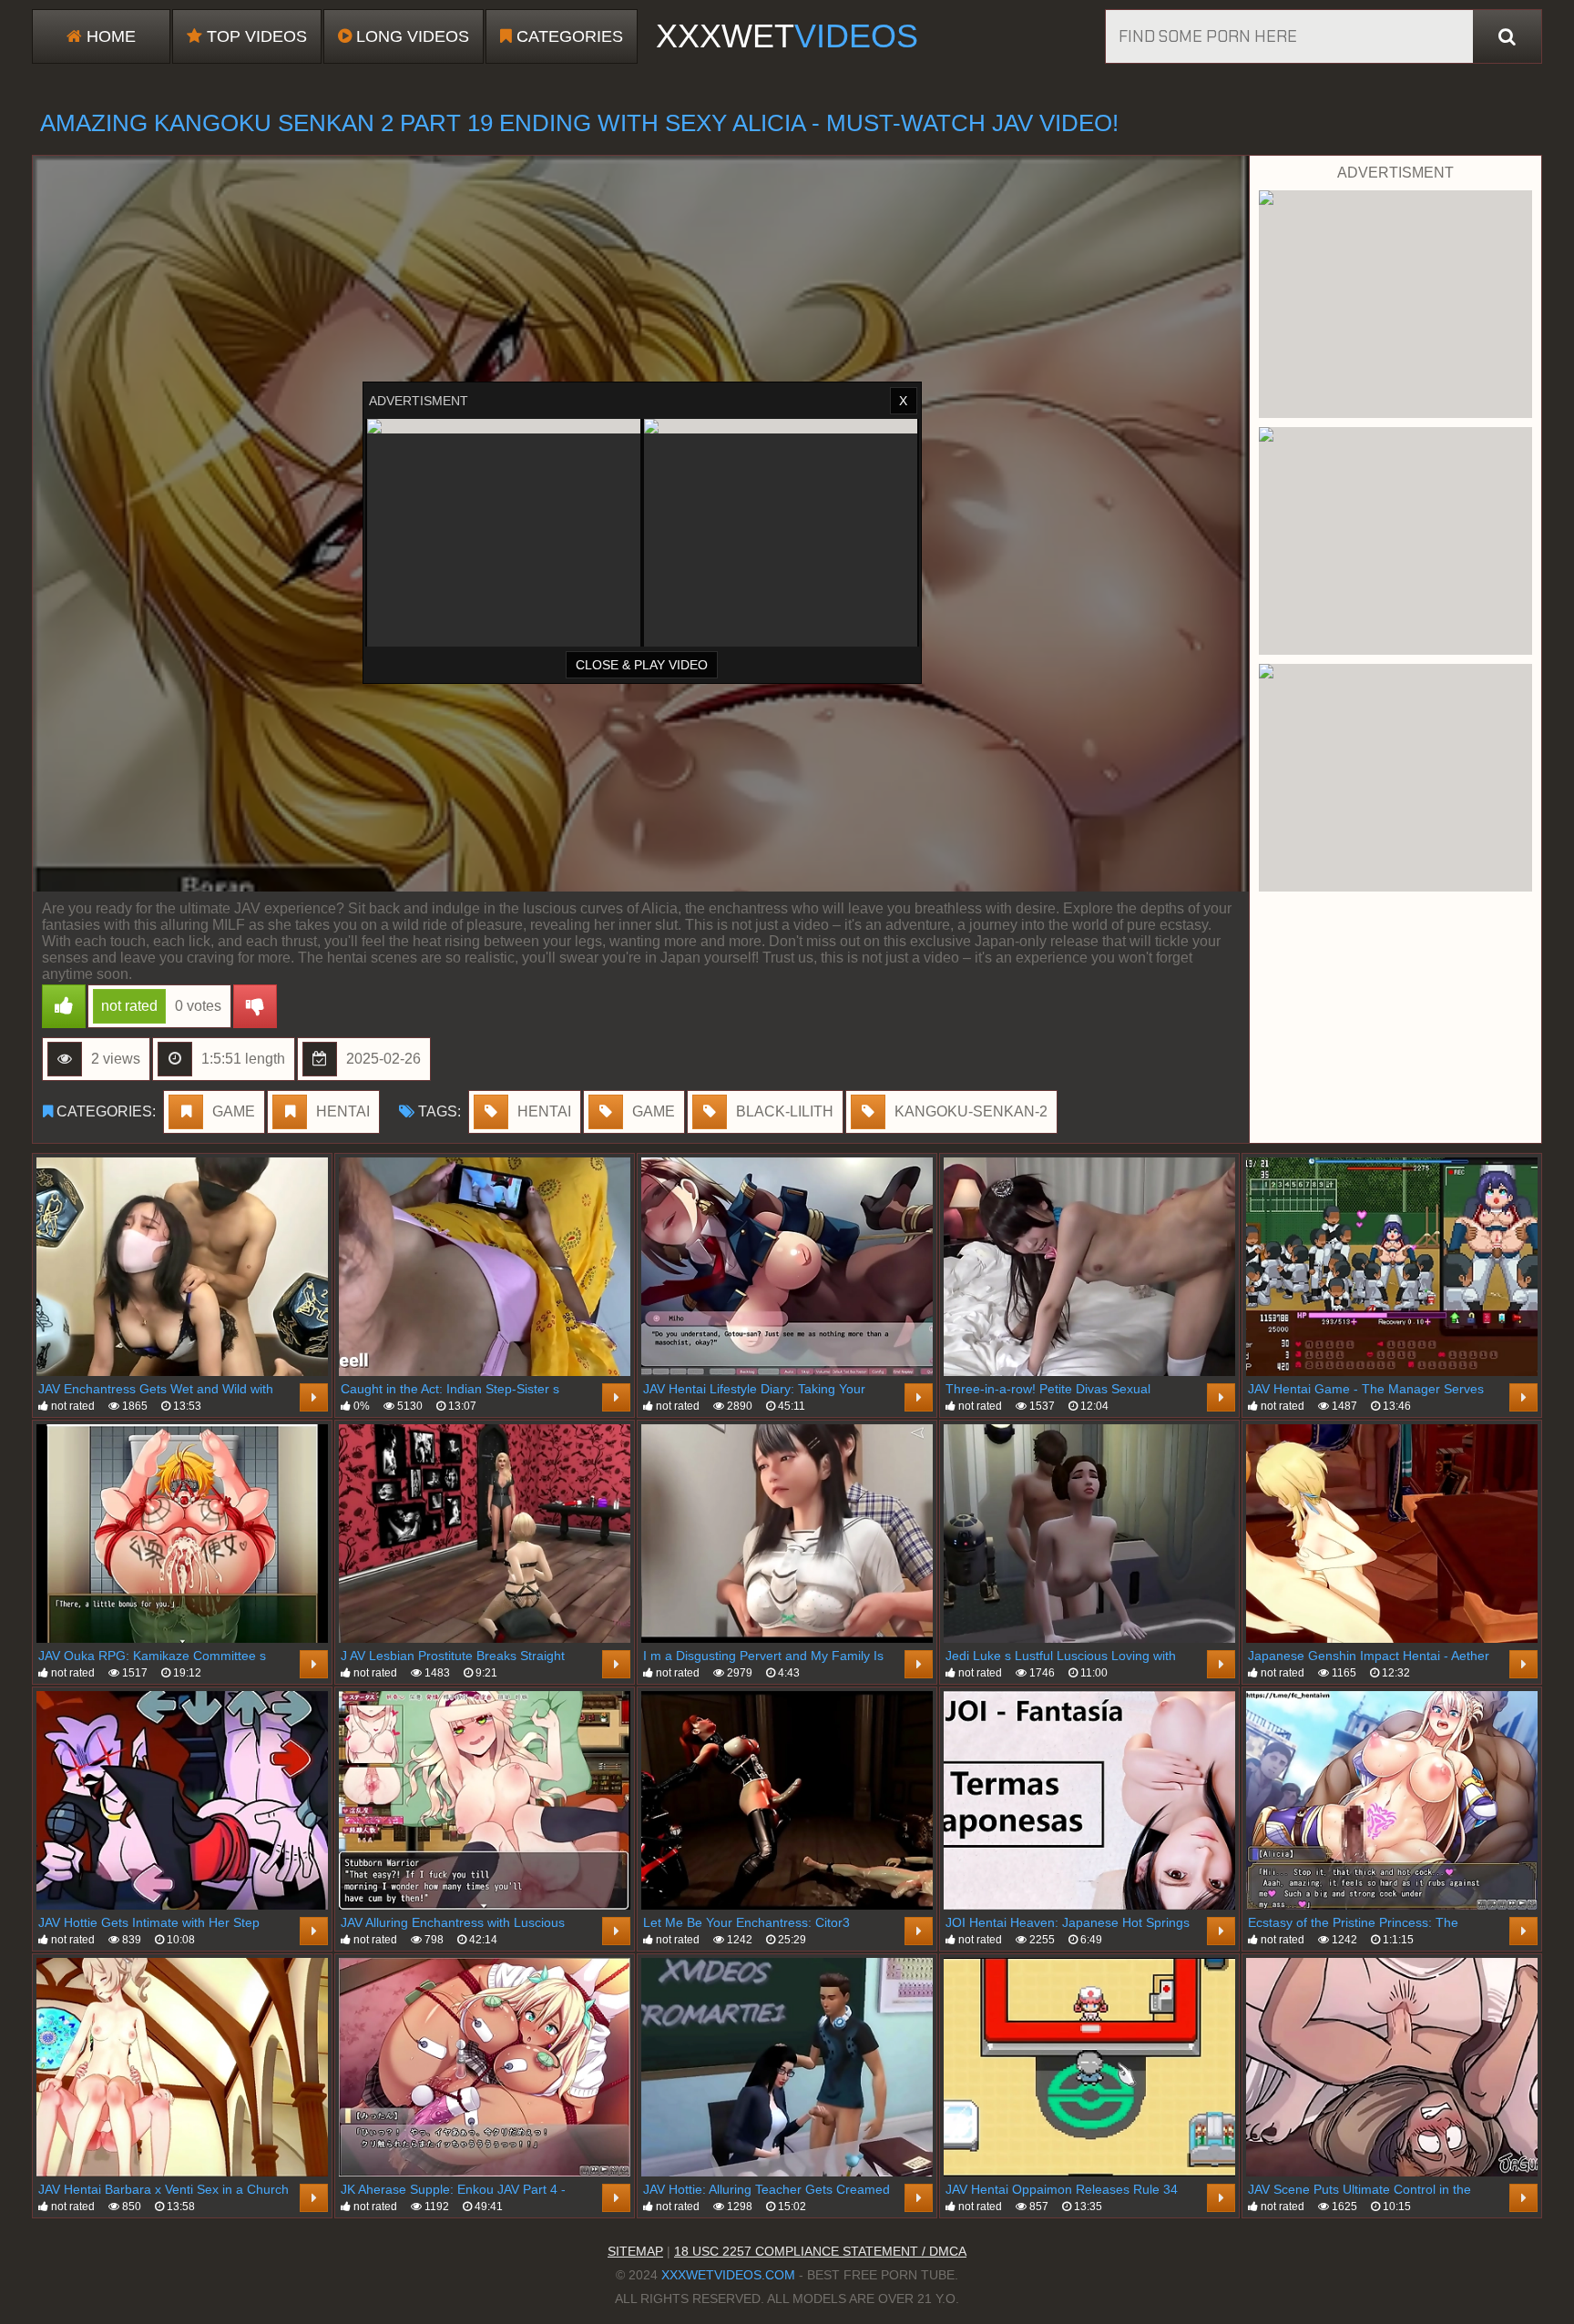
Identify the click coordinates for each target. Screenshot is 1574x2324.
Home (109, 36)
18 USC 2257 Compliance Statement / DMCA (820, 2251)
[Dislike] (255, 1006)
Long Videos (410, 36)
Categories (567, 36)
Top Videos (255, 36)
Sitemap (635, 2251)
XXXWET (787, 36)
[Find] (1507, 36)
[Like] (64, 1006)
